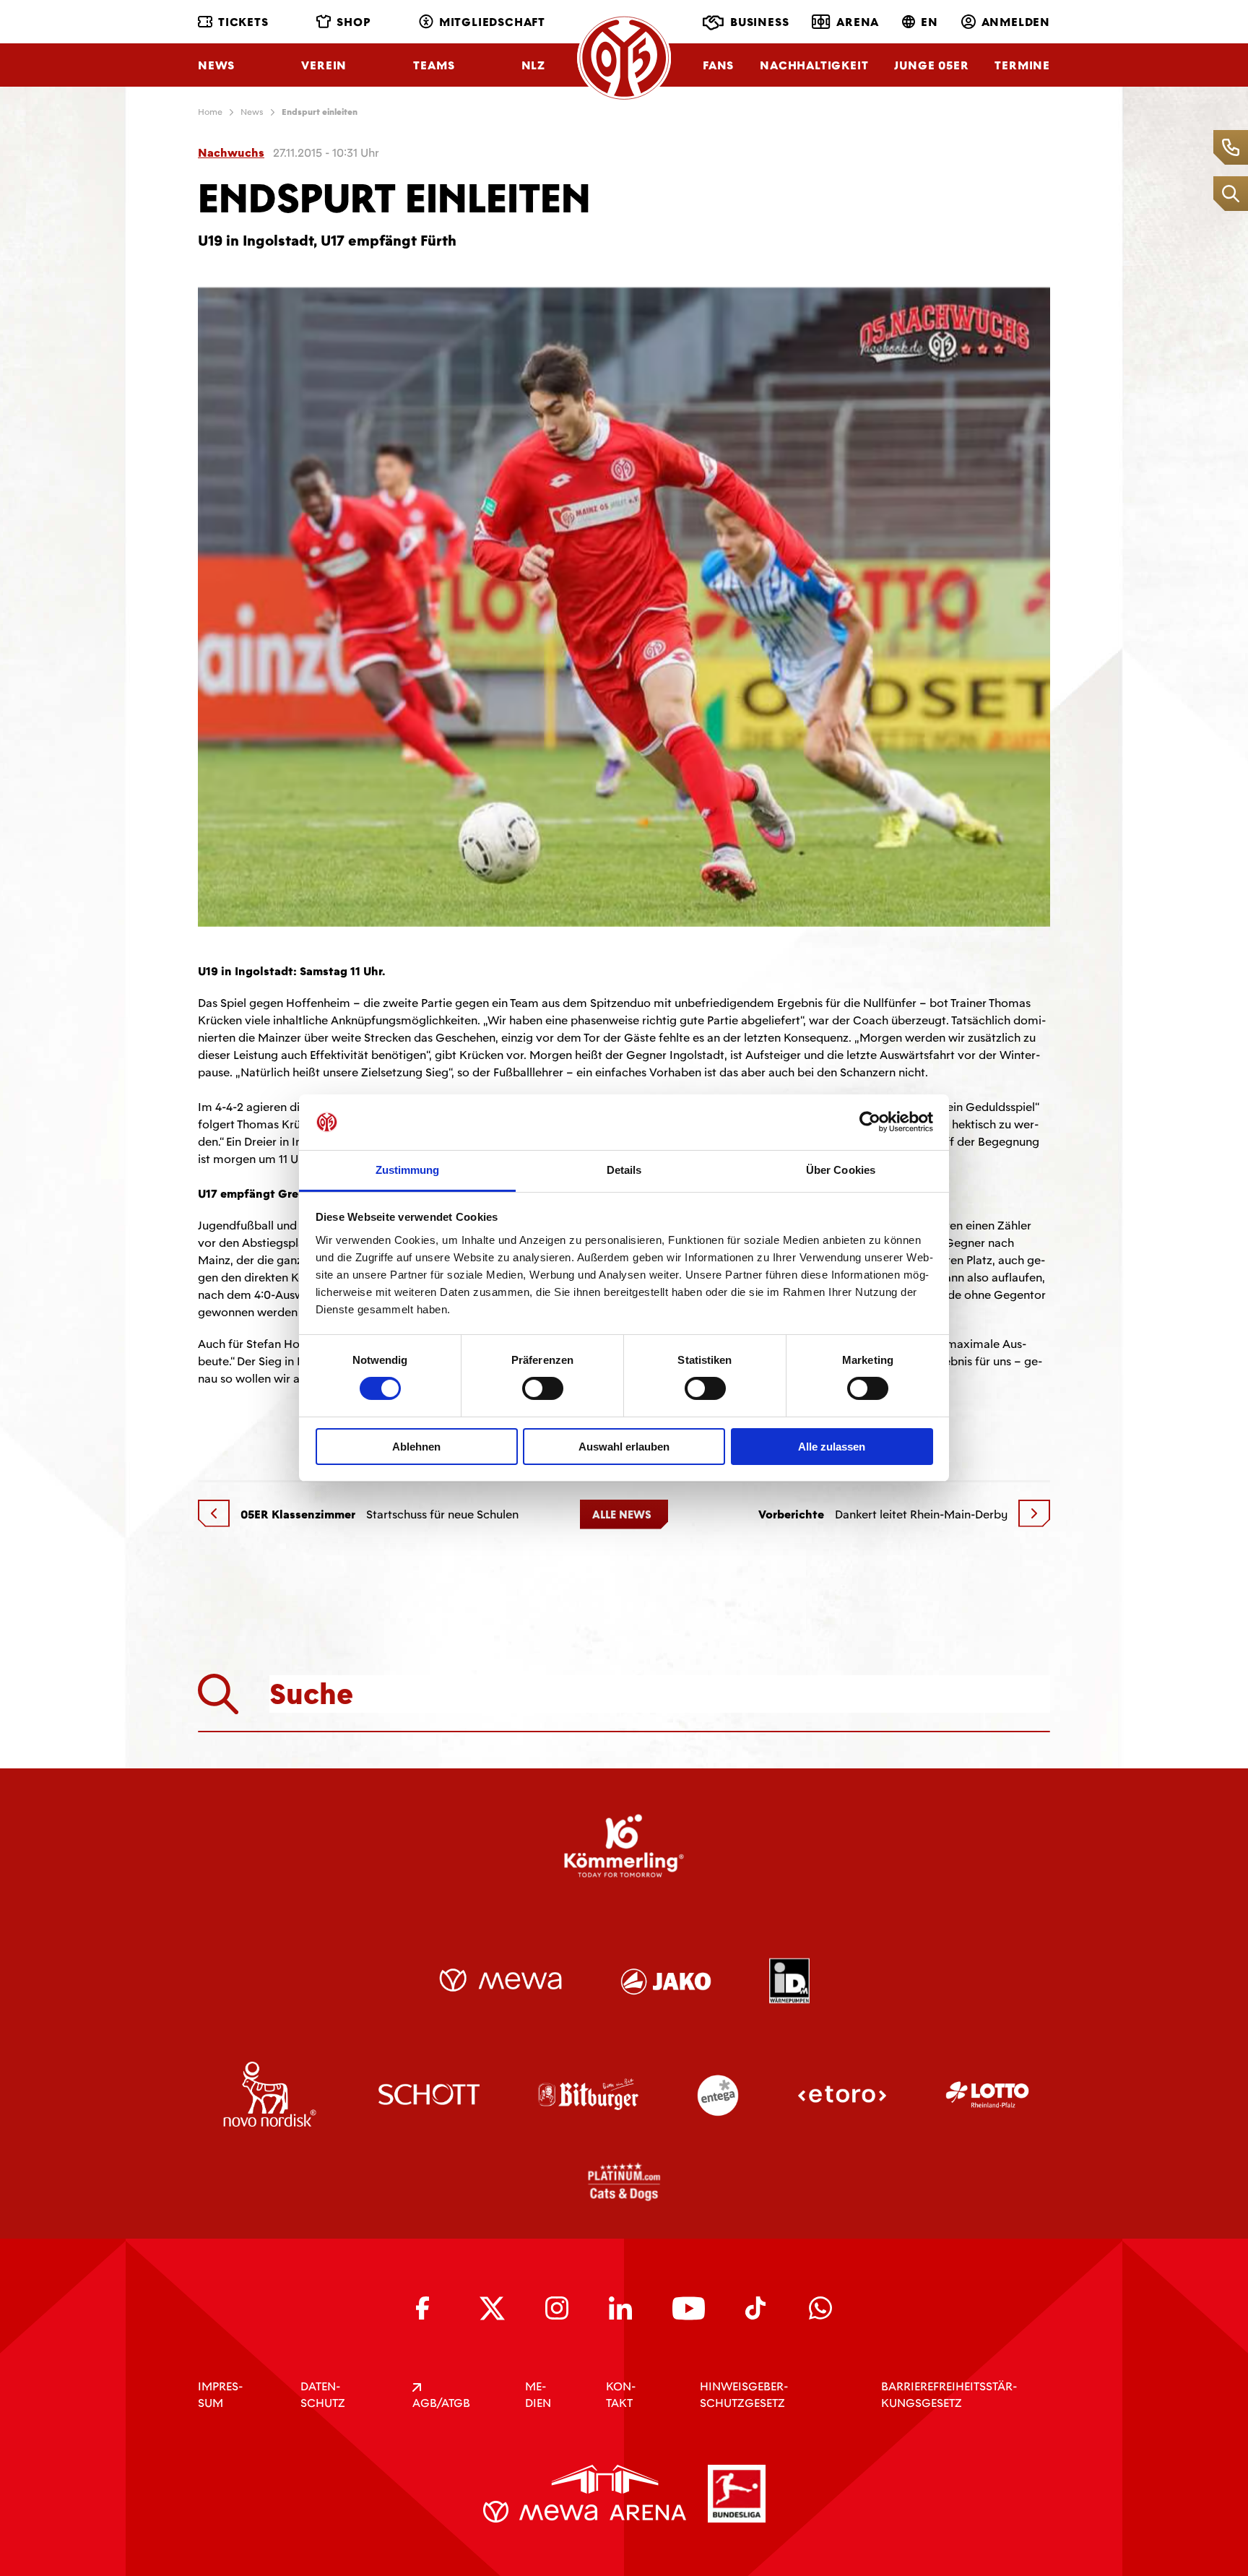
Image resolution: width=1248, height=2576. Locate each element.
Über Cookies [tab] (841, 1170)
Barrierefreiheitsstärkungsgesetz (949, 2395)
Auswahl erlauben (624, 1447)
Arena (858, 22)
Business (759, 22)
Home (210, 112)
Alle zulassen (832, 1447)
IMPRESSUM (220, 2395)
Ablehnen (416, 1447)
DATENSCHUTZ (323, 2395)
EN (929, 22)
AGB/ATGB (441, 2403)
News (216, 65)
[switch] (543, 1388)
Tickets (243, 22)
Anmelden (1016, 22)
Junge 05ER (931, 65)
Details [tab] (624, 1170)
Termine (1022, 65)
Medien (538, 2395)
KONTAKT (621, 2395)
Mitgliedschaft (492, 22)
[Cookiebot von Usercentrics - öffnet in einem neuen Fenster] (870, 1122)
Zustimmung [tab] (408, 1170)
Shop (354, 22)
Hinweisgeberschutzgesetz (744, 2395)
